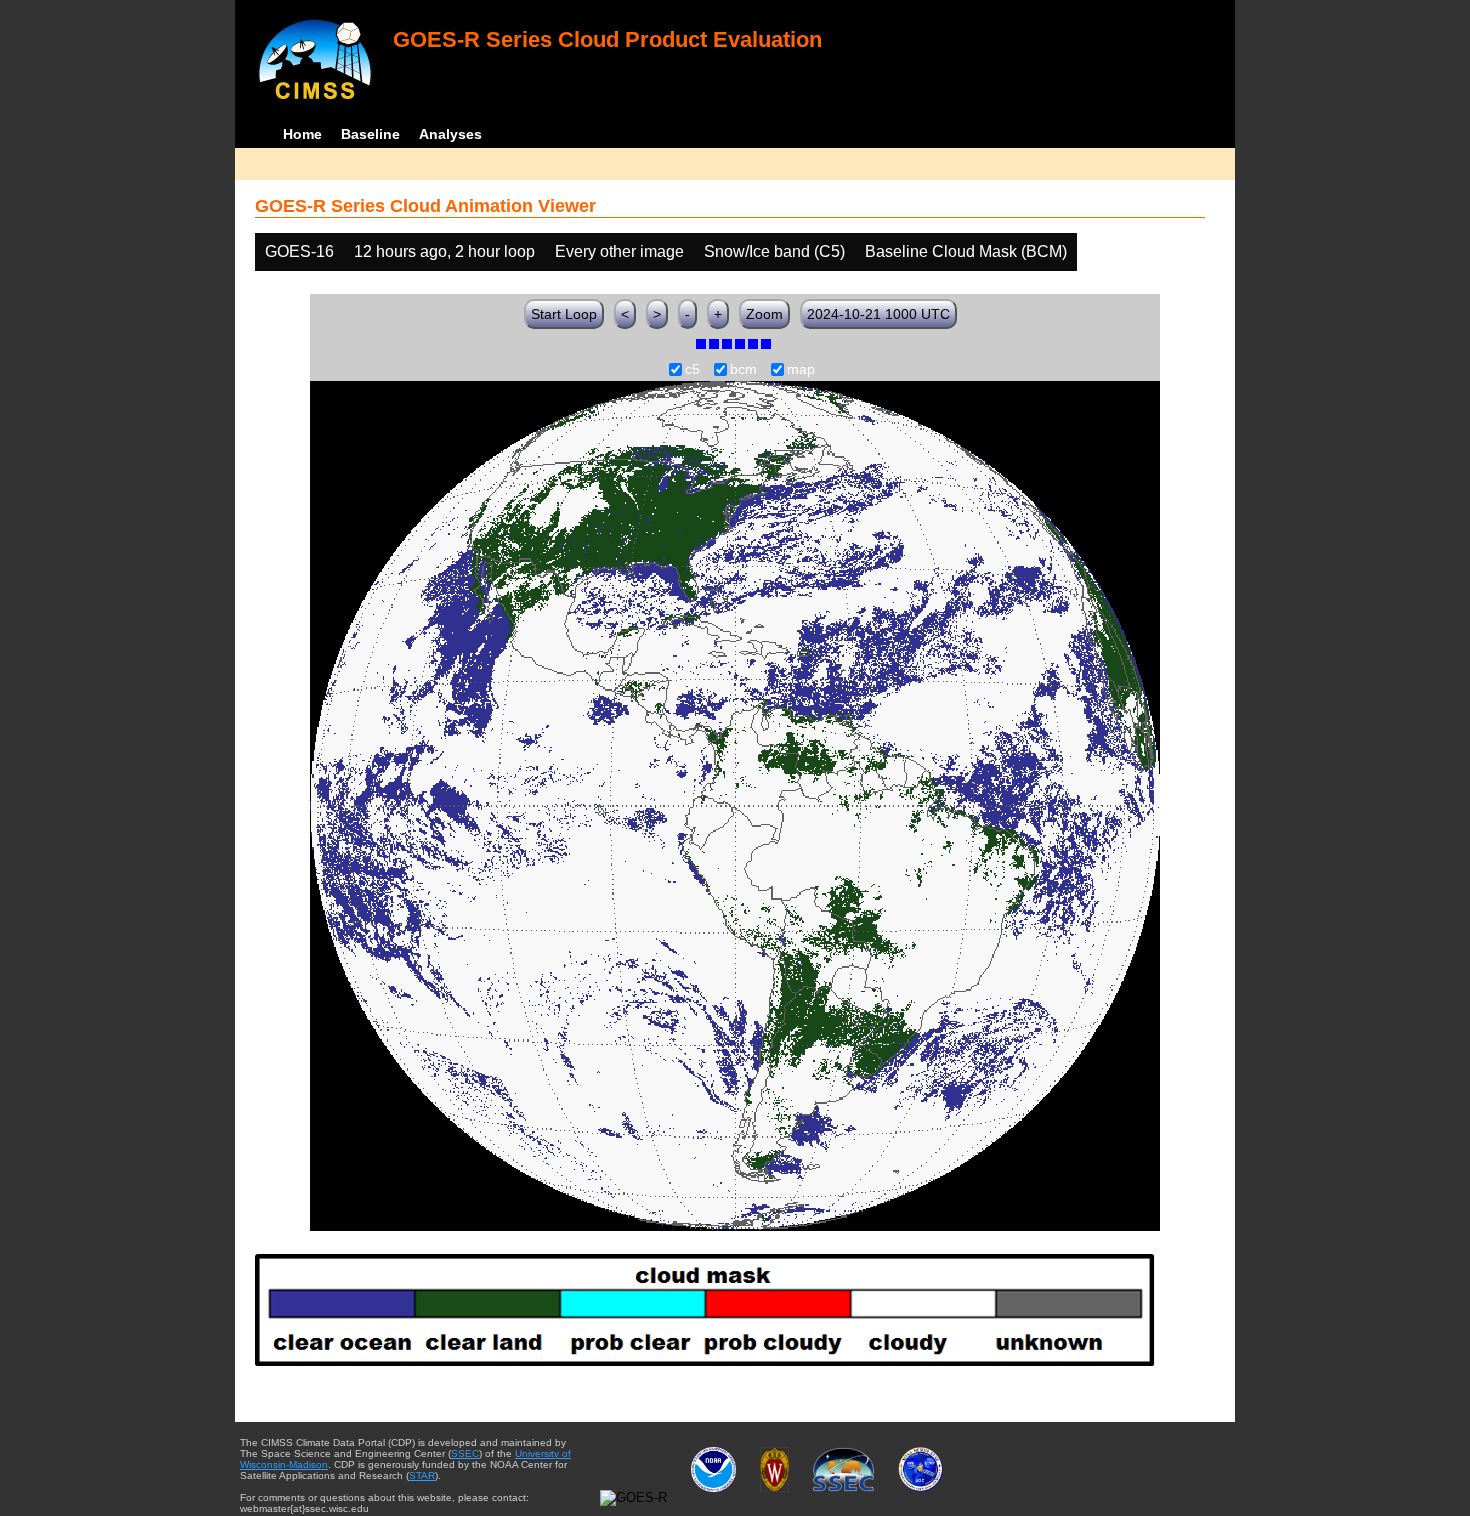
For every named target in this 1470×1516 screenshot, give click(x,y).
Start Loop (564, 314)
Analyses (450, 134)
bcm (743, 370)
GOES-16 (299, 251)
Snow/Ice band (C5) (774, 251)
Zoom (764, 314)
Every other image (619, 251)
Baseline (370, 134)
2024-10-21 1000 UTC (878, 314)
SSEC (465, 1453)
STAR (422, 1475)
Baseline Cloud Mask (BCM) (966, 251)
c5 (692, 370)
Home (302, 134)
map (801, 370)
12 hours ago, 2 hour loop (444, 251)
